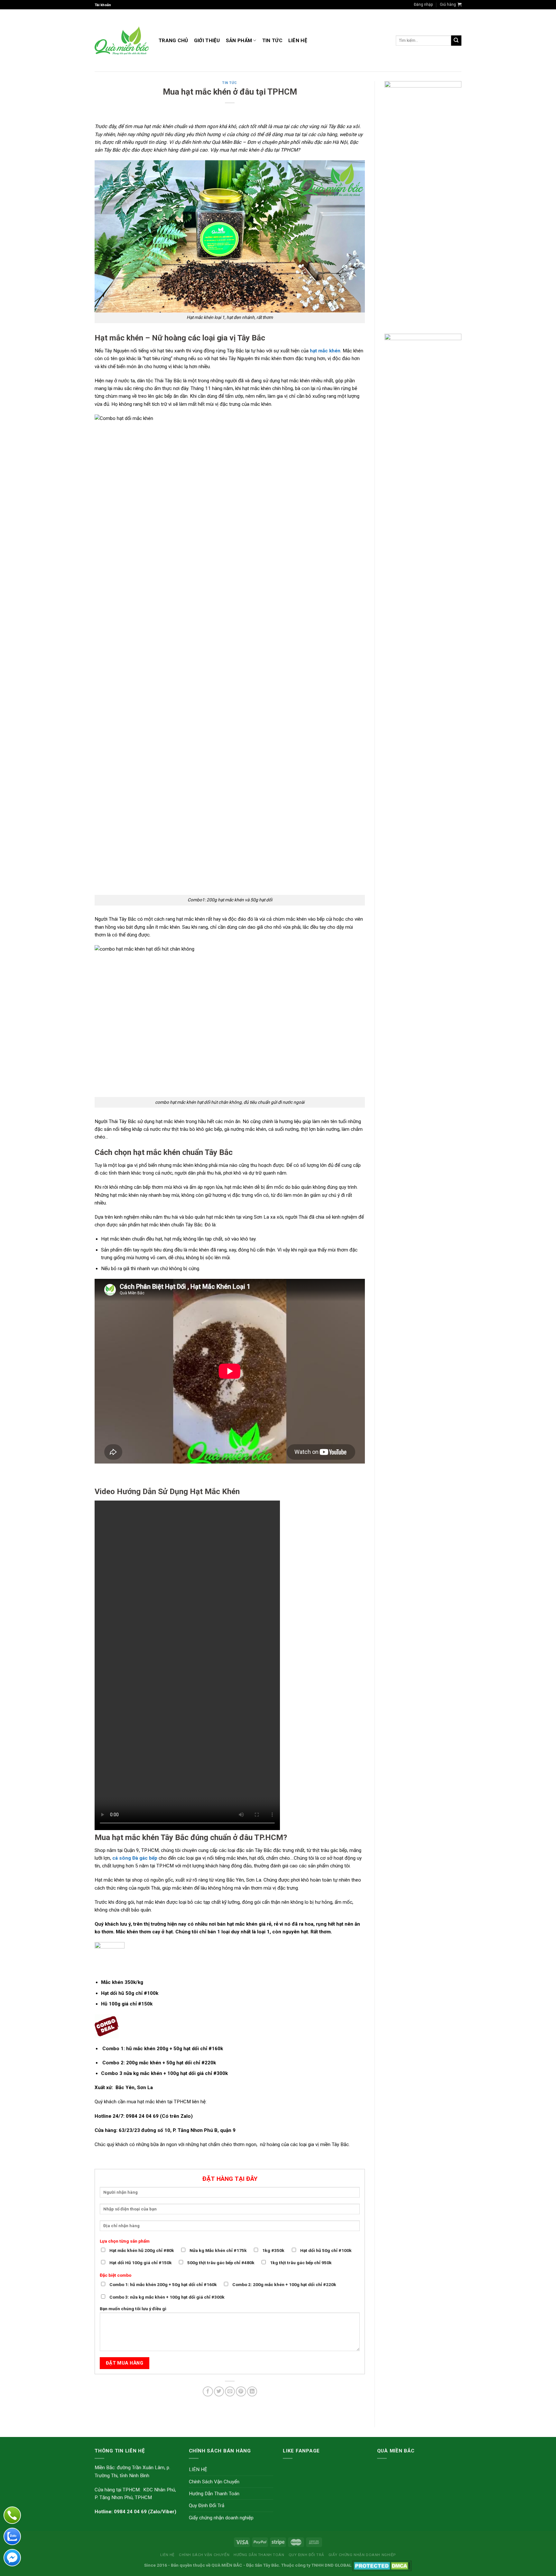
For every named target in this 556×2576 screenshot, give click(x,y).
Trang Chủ (173, 41)
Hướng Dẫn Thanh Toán (214, 2494)
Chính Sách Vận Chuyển (214, 2482)
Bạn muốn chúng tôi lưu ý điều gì (133, 2309)
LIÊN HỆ (298, 41)
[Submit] (456, 41)
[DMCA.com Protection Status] (382, 2565)
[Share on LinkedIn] (252, 2391)
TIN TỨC (272, 41)
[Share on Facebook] (208, 2391)
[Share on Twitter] (219, 2391)
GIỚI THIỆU (207, 41)
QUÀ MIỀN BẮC (227, 2565)
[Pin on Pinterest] (241, 2391)
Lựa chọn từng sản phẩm (125, 2241)
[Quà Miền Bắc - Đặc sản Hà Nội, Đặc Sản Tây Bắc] (122, 41)
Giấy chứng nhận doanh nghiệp (221, 2518)
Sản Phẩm (239, 41)
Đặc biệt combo (116, 2275)
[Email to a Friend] (230, 2391)
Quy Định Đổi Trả (207, 2506)
